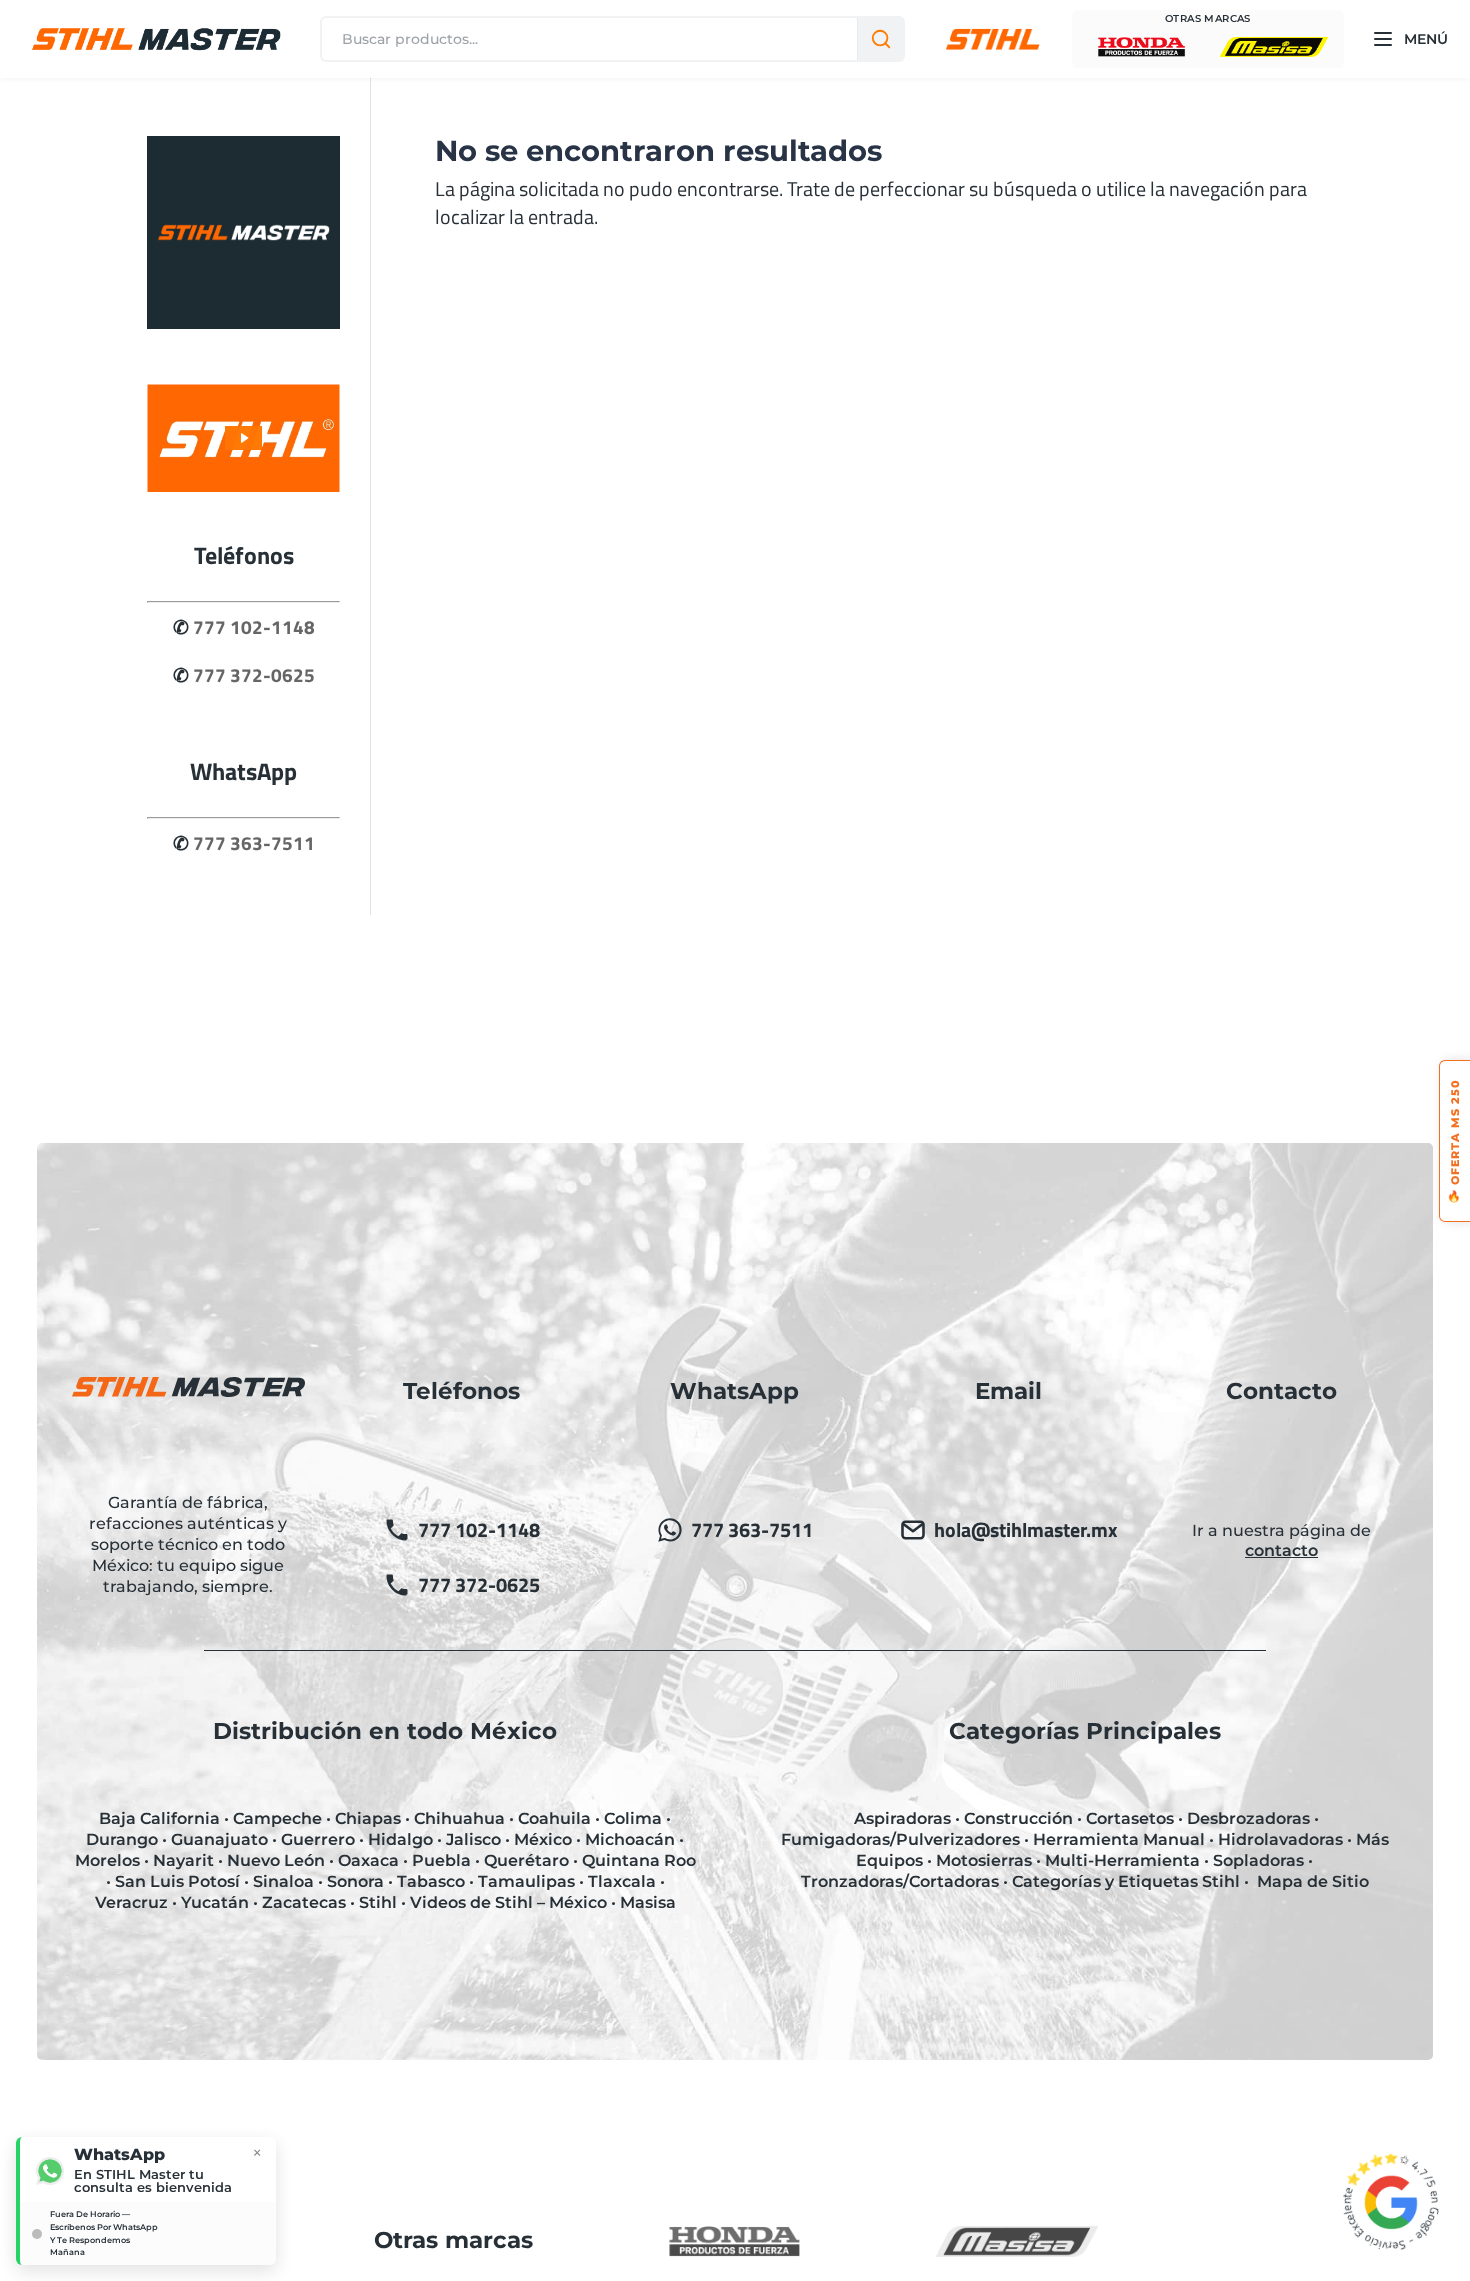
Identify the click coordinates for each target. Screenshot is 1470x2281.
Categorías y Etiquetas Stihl (1126, 1881)
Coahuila (554, 1818)
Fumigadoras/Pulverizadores (900, 1839)
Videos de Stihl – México (508, 1902)
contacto (1281, 1550)
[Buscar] (880, 39)
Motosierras (984, 1860)
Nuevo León (276, 1860)
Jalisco (473, 1839)
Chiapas (368, 1818)
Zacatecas (304, 1902)
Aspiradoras (902, 1818)
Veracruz (131, 1902)
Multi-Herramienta (1122, 1860)
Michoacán (630, 1839)
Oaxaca (368, 1860)
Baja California (159, 1818)
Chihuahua (459, 1818)
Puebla (441, 1860)
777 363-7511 (254, 843)
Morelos (107, 1860)
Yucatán (215, 1902)
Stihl (378, 1902)
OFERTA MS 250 (1455, 1141)
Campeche (277, 1818)
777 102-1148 (254, 627)
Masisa (648, 1902)
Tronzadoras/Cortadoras (900, 1881)
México (543, 1839)
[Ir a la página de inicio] (243, 321)
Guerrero (318, 1839)
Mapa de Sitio (1313, 1881)
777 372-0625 (254, 675)
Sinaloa (283, 1881)
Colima (633, 1818)
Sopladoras (1258, 1860)
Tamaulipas (526, 1881)
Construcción (1018, 1818)
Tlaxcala (622, 1881)
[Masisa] (1274, 47)
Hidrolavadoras (1280, 1839)
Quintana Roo (639, 1860)
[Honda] (1142, 47)
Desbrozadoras (1248, 1818)
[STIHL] (992, 39)
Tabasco (431, 1881)
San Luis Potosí (177, 1881)
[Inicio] (156, 39)
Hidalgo (400, 1839)
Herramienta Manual (1119, 1839)
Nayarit (183, 1860)
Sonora (355, 1881)
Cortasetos (1130, 1818)
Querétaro (526, 1860)
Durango (122, 1839)
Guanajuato (219, 1839)
